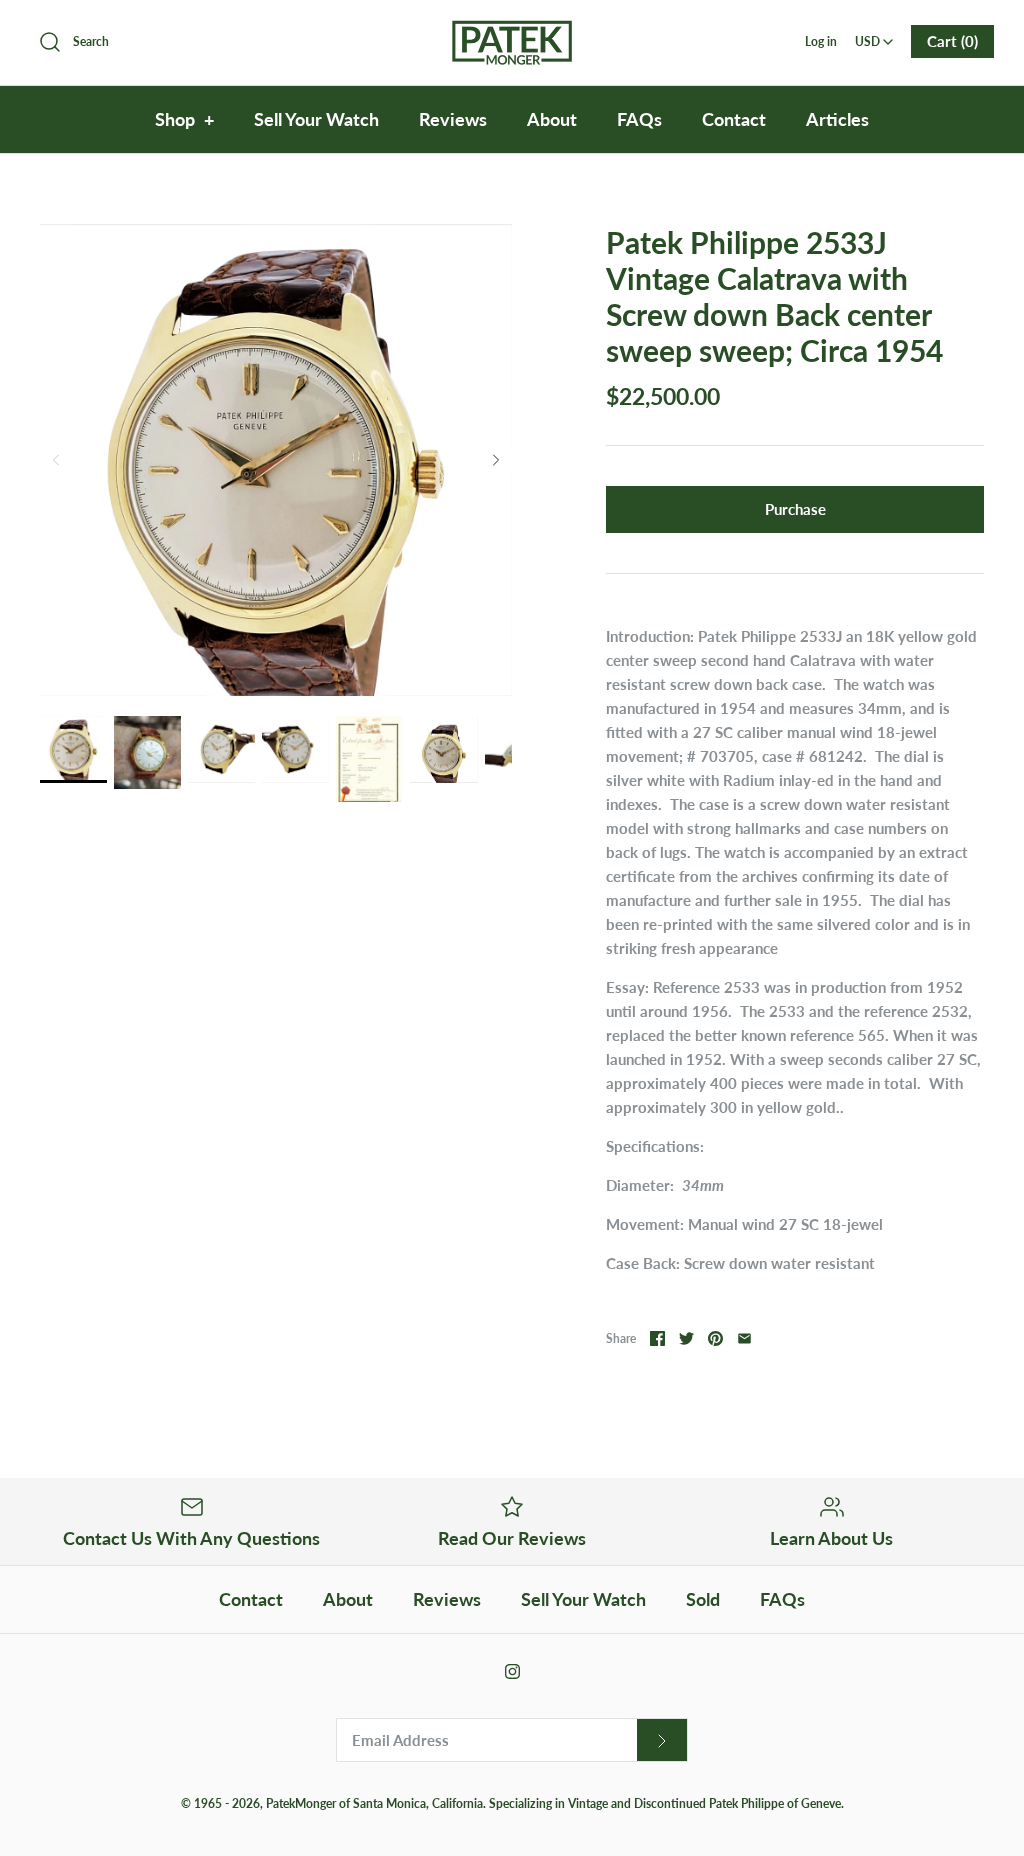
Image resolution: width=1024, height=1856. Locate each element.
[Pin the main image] (715, 1338)
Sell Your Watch (316, 119)
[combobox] (874, 35)
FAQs (639, 119)
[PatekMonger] (512, 32)
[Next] (496, 460)
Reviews (453, 119)
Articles (837, 119)
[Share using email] (744, 1338)
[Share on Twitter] (686, 1338)
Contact (734, 119)
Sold (703, 1599)
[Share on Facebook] (657, 1338)
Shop (184, 119)
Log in (821, 41)
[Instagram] (512, 1671)
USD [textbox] (875, 35)
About (552, 119)
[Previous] (56, 460)
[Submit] (662, 1740)
